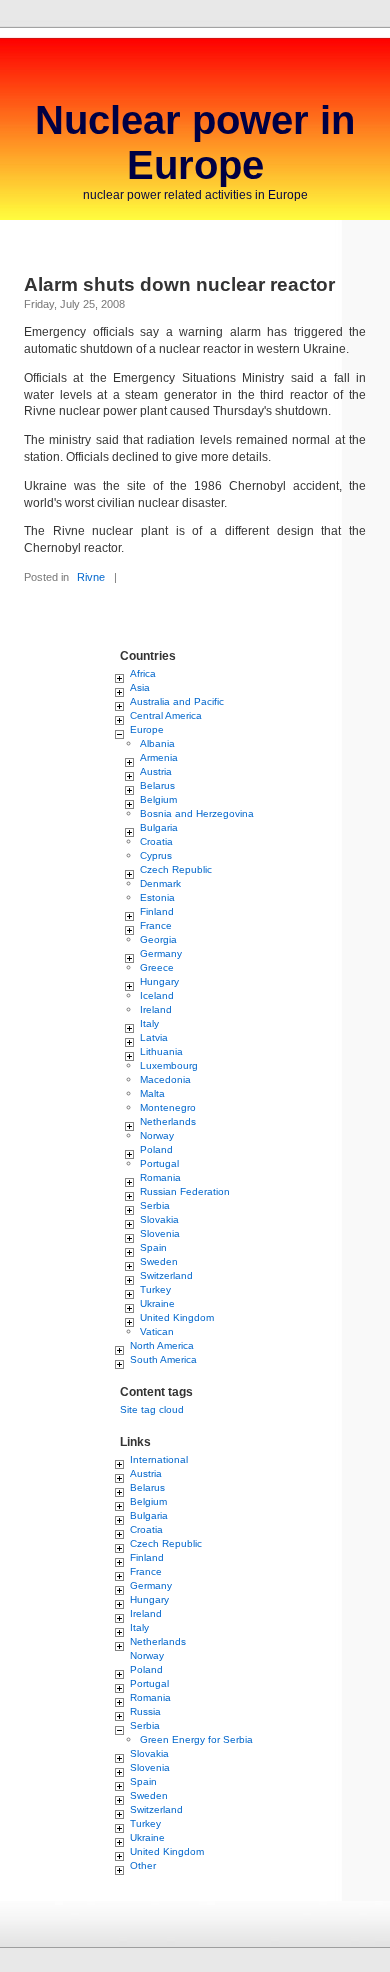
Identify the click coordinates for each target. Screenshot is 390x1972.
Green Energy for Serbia (196, 1739)
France (156, 925)
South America (163, 1359)
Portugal (159, 1163)
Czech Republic (176, 869)
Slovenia (160, 1233)
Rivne (91, 577)
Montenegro (168, 1107)
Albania (157, 743)
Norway (157, 1135)
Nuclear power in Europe (195, 142)
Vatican (157, 1331)
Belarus (157, 785)
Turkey (155, 1289)
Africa (143, 673)
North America (162, 1345)
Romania (160, 1177)
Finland (157, 911)
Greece (157, 967)
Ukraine (157, 1303)
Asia (140, 687)
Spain (153, 1247)
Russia (145, 1711)
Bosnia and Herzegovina (197, 813)
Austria (156, 771)
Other (143, 1865)
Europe (147, 729)
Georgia (158, 939)
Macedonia (165, 1079)
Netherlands (168, 1121)
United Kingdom (177, 1317)
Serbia (155, 1205)
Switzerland (166, 1275)
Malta (152, 1093)
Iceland (157, 995)
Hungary (159, 981)
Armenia (159, 757)
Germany (161, 953)
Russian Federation (185, 1191)
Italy (149, 1023)
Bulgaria (159, 827)
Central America (166, 715)
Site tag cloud (152, 1409)
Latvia (154, 1037)
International (159, 1459)
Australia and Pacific (177, 701)
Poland (156, 1149)
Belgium (158, 799)
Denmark (160, 883)
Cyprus (156, 855)
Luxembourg (169, 1065)
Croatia (156, 841)
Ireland (156, 1009)
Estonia (157, 897)
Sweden (159, 1261)
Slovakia (159, 1219)
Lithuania (161, 1051)
